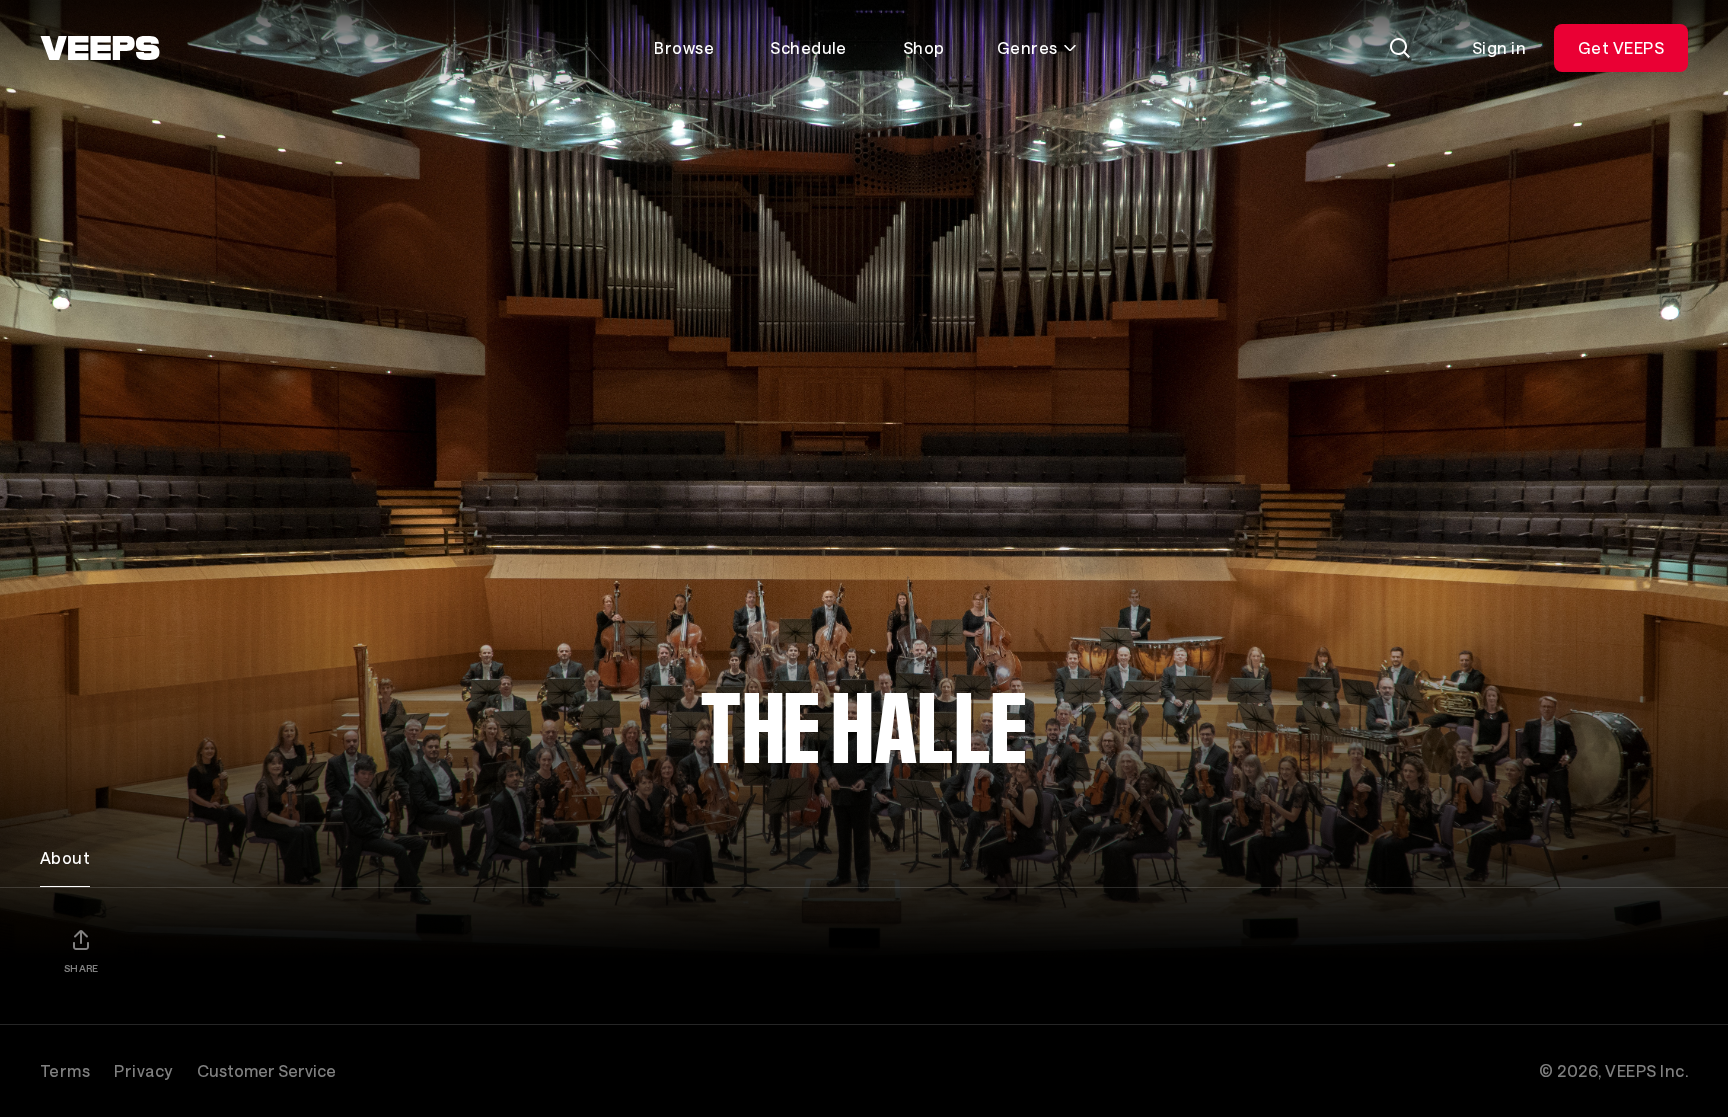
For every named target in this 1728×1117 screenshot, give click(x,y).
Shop (924, 47)
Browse (684, 47)
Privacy (143, 1070)
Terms (65, 1070)
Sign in (1499, 47)
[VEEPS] (100, 48)
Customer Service (266, 1070)
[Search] (1400, 48)
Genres (1027, 47)
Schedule (808, 47)
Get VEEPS (1621, 47)
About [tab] (65, 857)
